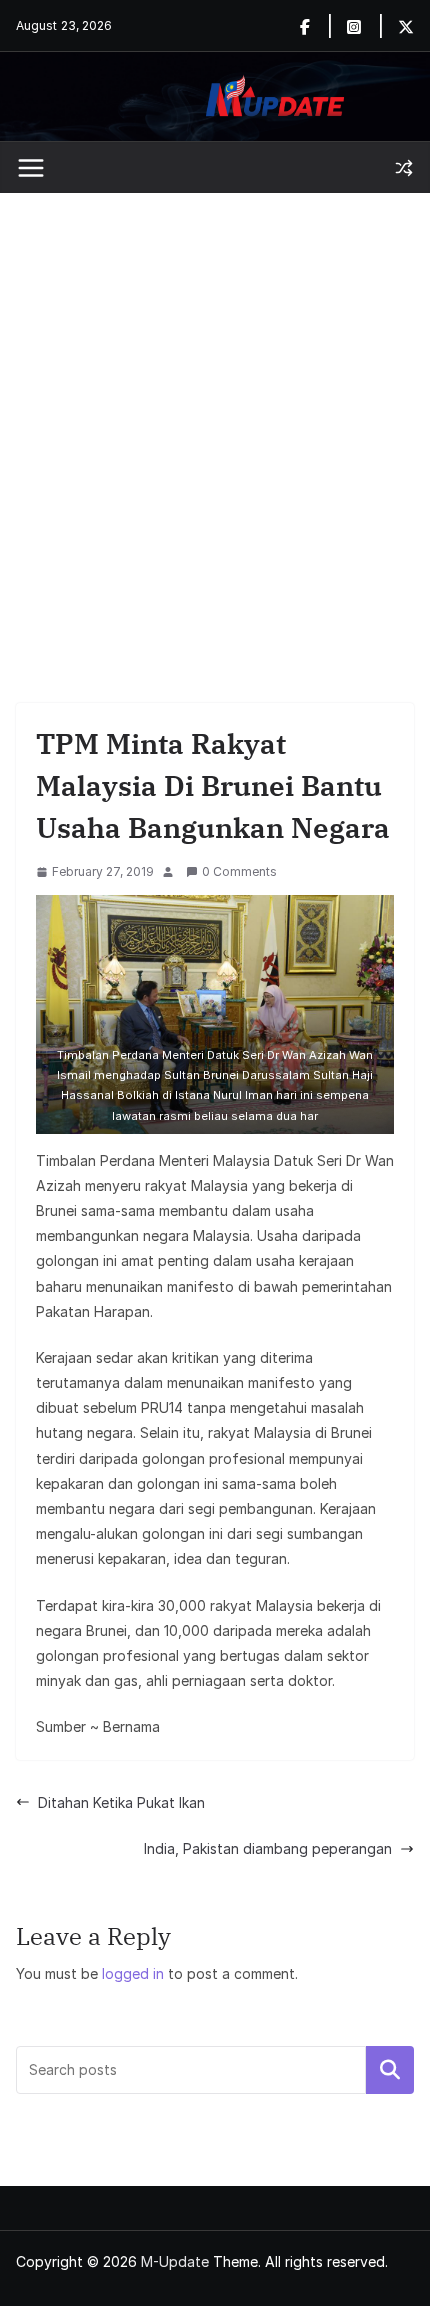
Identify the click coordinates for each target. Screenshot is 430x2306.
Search (390, 2070)
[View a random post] (404, 168)
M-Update (175, 2261)
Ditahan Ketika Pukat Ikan (121, 1802)
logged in (133, 1973)
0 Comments (239, 871)
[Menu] (31, 168)
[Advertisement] (215, 418)
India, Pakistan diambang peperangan (268, 1848)
